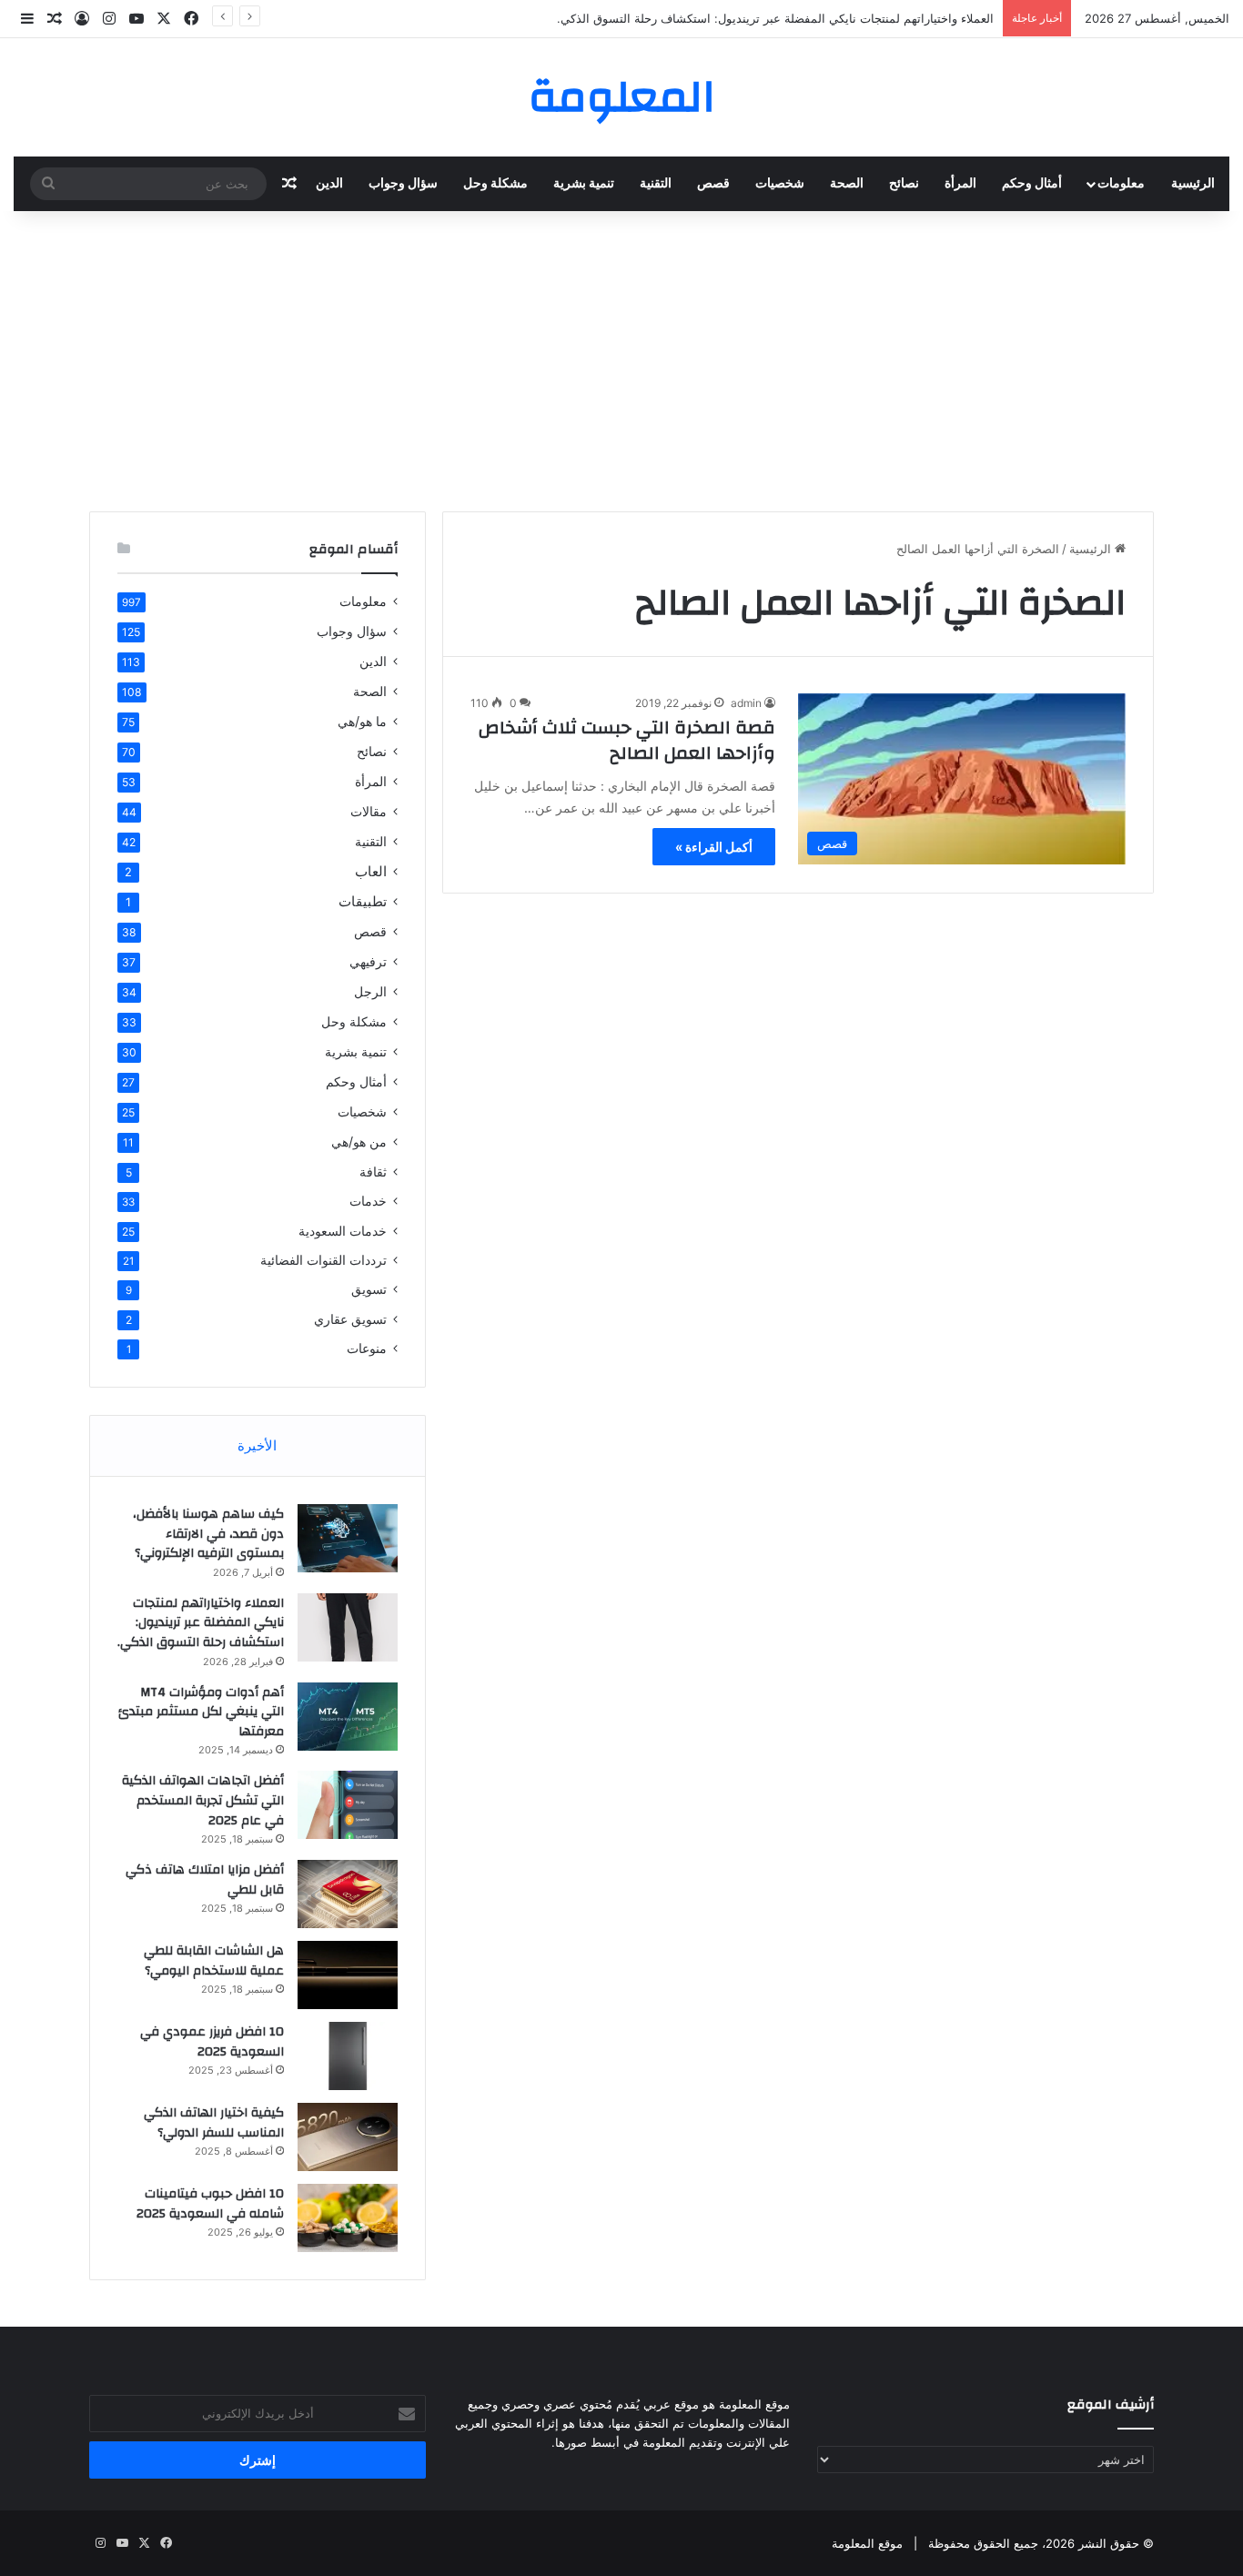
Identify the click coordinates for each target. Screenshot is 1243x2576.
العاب (371, 871)
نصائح (904, 184)
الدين (329, 184)
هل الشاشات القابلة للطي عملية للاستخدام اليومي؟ (214, 1961)
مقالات (369, 811)
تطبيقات (363, 901)
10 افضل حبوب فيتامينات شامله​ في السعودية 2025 (210, 2204)
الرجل (370, 991)
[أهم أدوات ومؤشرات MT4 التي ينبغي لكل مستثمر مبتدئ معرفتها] (348, 1717)
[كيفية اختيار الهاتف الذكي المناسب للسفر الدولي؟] (348, 2137)
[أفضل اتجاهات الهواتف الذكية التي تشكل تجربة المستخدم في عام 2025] (348, 1805)
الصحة (847, 184)
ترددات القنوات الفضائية (323, 1260)
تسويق (369, 1289)
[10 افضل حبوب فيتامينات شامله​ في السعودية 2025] (348, 2218)
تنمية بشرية (584, 184)
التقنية (656, 184)
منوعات (367, 1349)
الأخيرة (257, 1445)
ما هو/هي (362, 721)
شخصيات (780, 184)
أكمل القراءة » (714, 847)
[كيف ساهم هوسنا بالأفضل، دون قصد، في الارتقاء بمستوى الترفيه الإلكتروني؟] (348, 1538)
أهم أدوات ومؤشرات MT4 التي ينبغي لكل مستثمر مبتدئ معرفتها (201, 1712)
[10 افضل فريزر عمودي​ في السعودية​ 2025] (348, 2056)
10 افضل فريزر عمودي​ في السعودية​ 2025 (212, 2042)
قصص (713, 184)
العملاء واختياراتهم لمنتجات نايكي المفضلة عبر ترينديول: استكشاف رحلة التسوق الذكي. (775, 18)
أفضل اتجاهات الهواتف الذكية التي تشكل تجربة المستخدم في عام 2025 (203, 1800)
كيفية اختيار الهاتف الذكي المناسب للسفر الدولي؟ (214, 2123)
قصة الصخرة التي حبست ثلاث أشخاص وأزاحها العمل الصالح (627, 740)
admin (746, 703)
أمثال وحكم (1032, 184)
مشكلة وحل (495, 184)
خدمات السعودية (343, 1231)
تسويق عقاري (350, 1319)
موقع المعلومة (867, 2543)
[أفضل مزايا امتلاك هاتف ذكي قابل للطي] (348, 1894)
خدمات (368, 1201)
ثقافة (373, 1172)
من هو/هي (359, 1142)
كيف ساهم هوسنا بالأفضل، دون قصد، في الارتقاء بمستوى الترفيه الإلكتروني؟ (208, 1534)
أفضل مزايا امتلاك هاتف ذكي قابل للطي (205, 1880)
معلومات (1121, 184)
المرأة (960, 184)
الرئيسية (1193, 184)
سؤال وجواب (403, 184)
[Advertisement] (621, 357)
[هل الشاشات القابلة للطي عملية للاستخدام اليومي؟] (348, 1975)
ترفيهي (368, 961)
